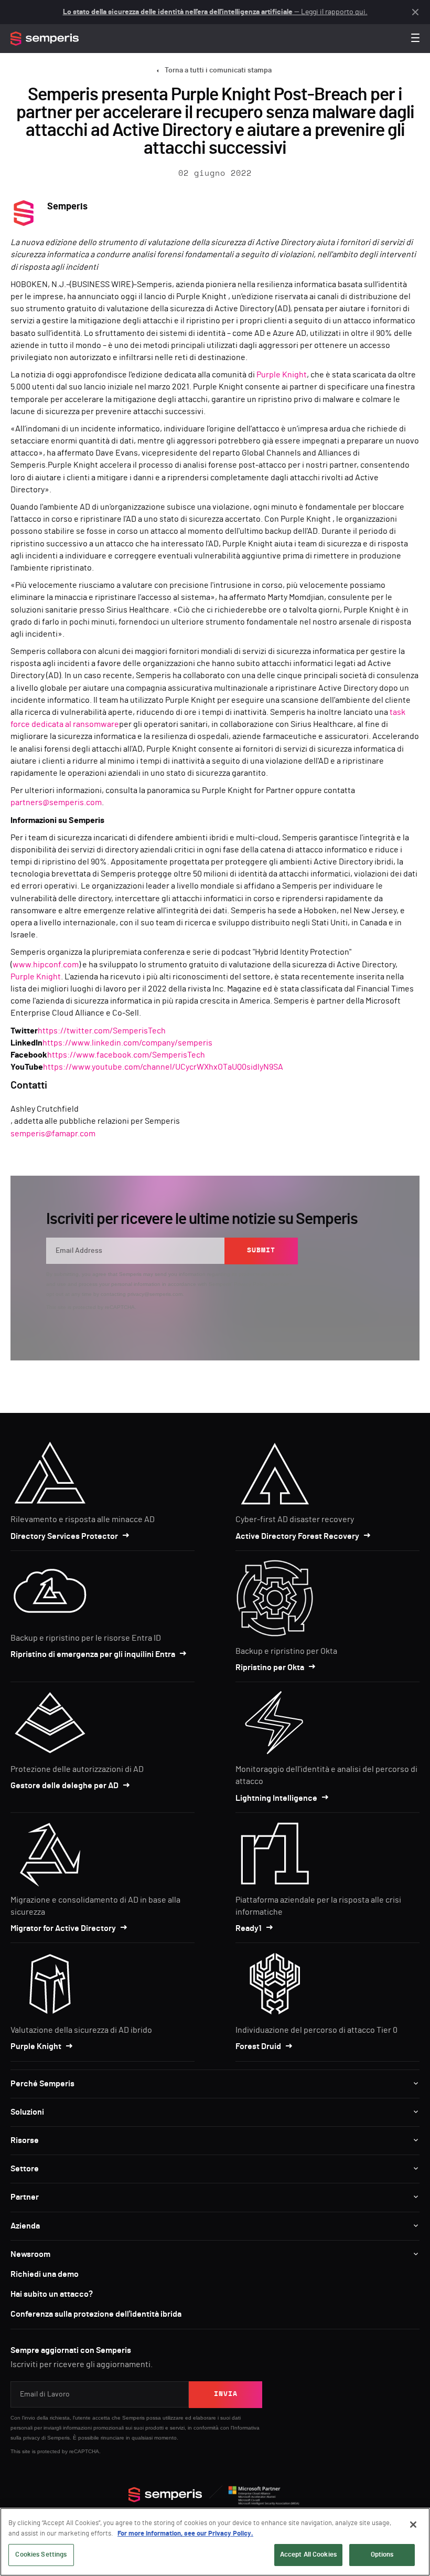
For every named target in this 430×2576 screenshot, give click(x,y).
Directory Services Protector (64, 1536)
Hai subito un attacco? (52, 2294)
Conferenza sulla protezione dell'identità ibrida (96, 2314)
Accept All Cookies (308, 2555)
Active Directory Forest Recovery (297, 1536)
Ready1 (249, 1928)
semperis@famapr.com (53, 1134)
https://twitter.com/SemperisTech (102, 1031)
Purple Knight (282, 375)
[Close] (413, 2525)
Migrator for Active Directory (63, 1928)
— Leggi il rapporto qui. (215, 12)
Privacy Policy (250, 1284)
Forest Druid (258, 2046)
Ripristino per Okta (270, 1667)
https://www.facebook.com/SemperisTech (126, 1055)
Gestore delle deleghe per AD (64, 1786)
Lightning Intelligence (276, 1798)
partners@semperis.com (56, 803)
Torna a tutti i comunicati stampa (218, 70)
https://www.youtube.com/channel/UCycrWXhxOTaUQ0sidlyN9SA (163, 1067)
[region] (215, 2542)
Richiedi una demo (45, 2274)
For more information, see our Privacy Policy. (185, 2534)
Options (382, 2555)
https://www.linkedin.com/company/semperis (127, 1043)
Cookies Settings (41, 2555)
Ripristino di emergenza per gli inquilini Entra (93, 1654)
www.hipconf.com (46, 965)
